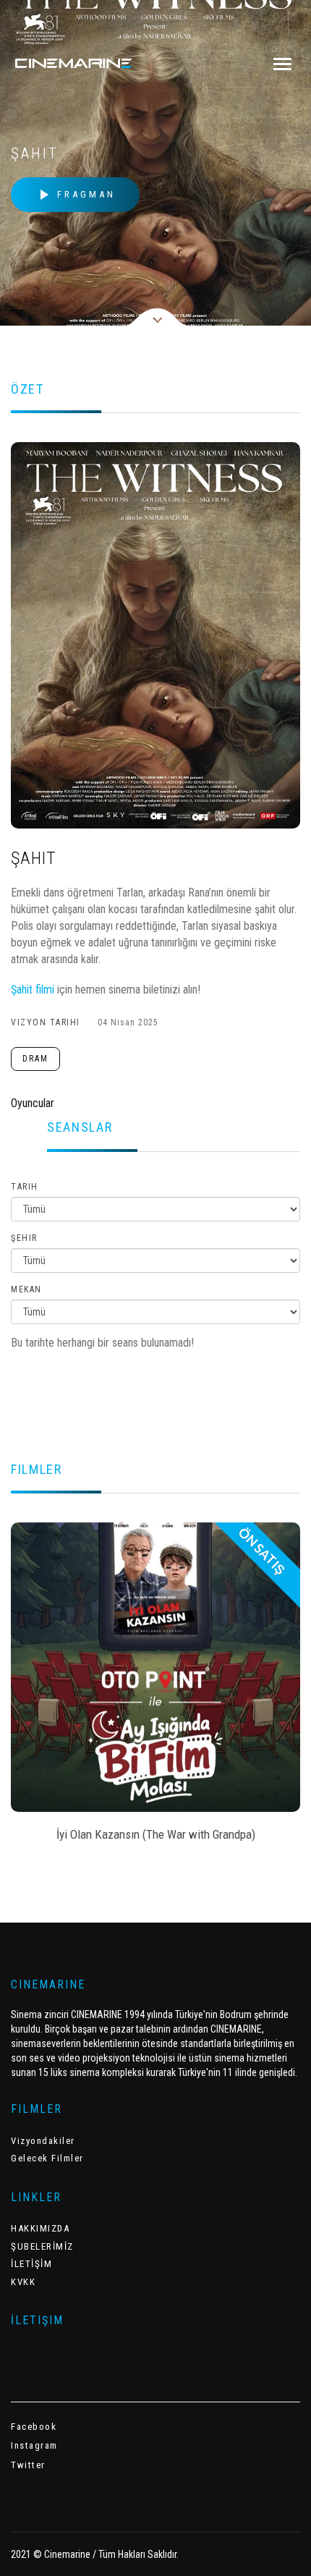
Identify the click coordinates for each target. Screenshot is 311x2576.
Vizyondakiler (43, 2141)
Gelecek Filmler (47, 2158)
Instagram (34, 2445)
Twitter (28, 2465)
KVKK (23, 2282)
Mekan (26, 1289)
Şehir (24, 1238)
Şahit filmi (34, 990)
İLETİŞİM (31, 2264)
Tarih (25, 1187)
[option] (155, 1687)
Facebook (34, 2427)
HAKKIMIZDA (40, 2228)
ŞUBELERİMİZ (42, 2246)
